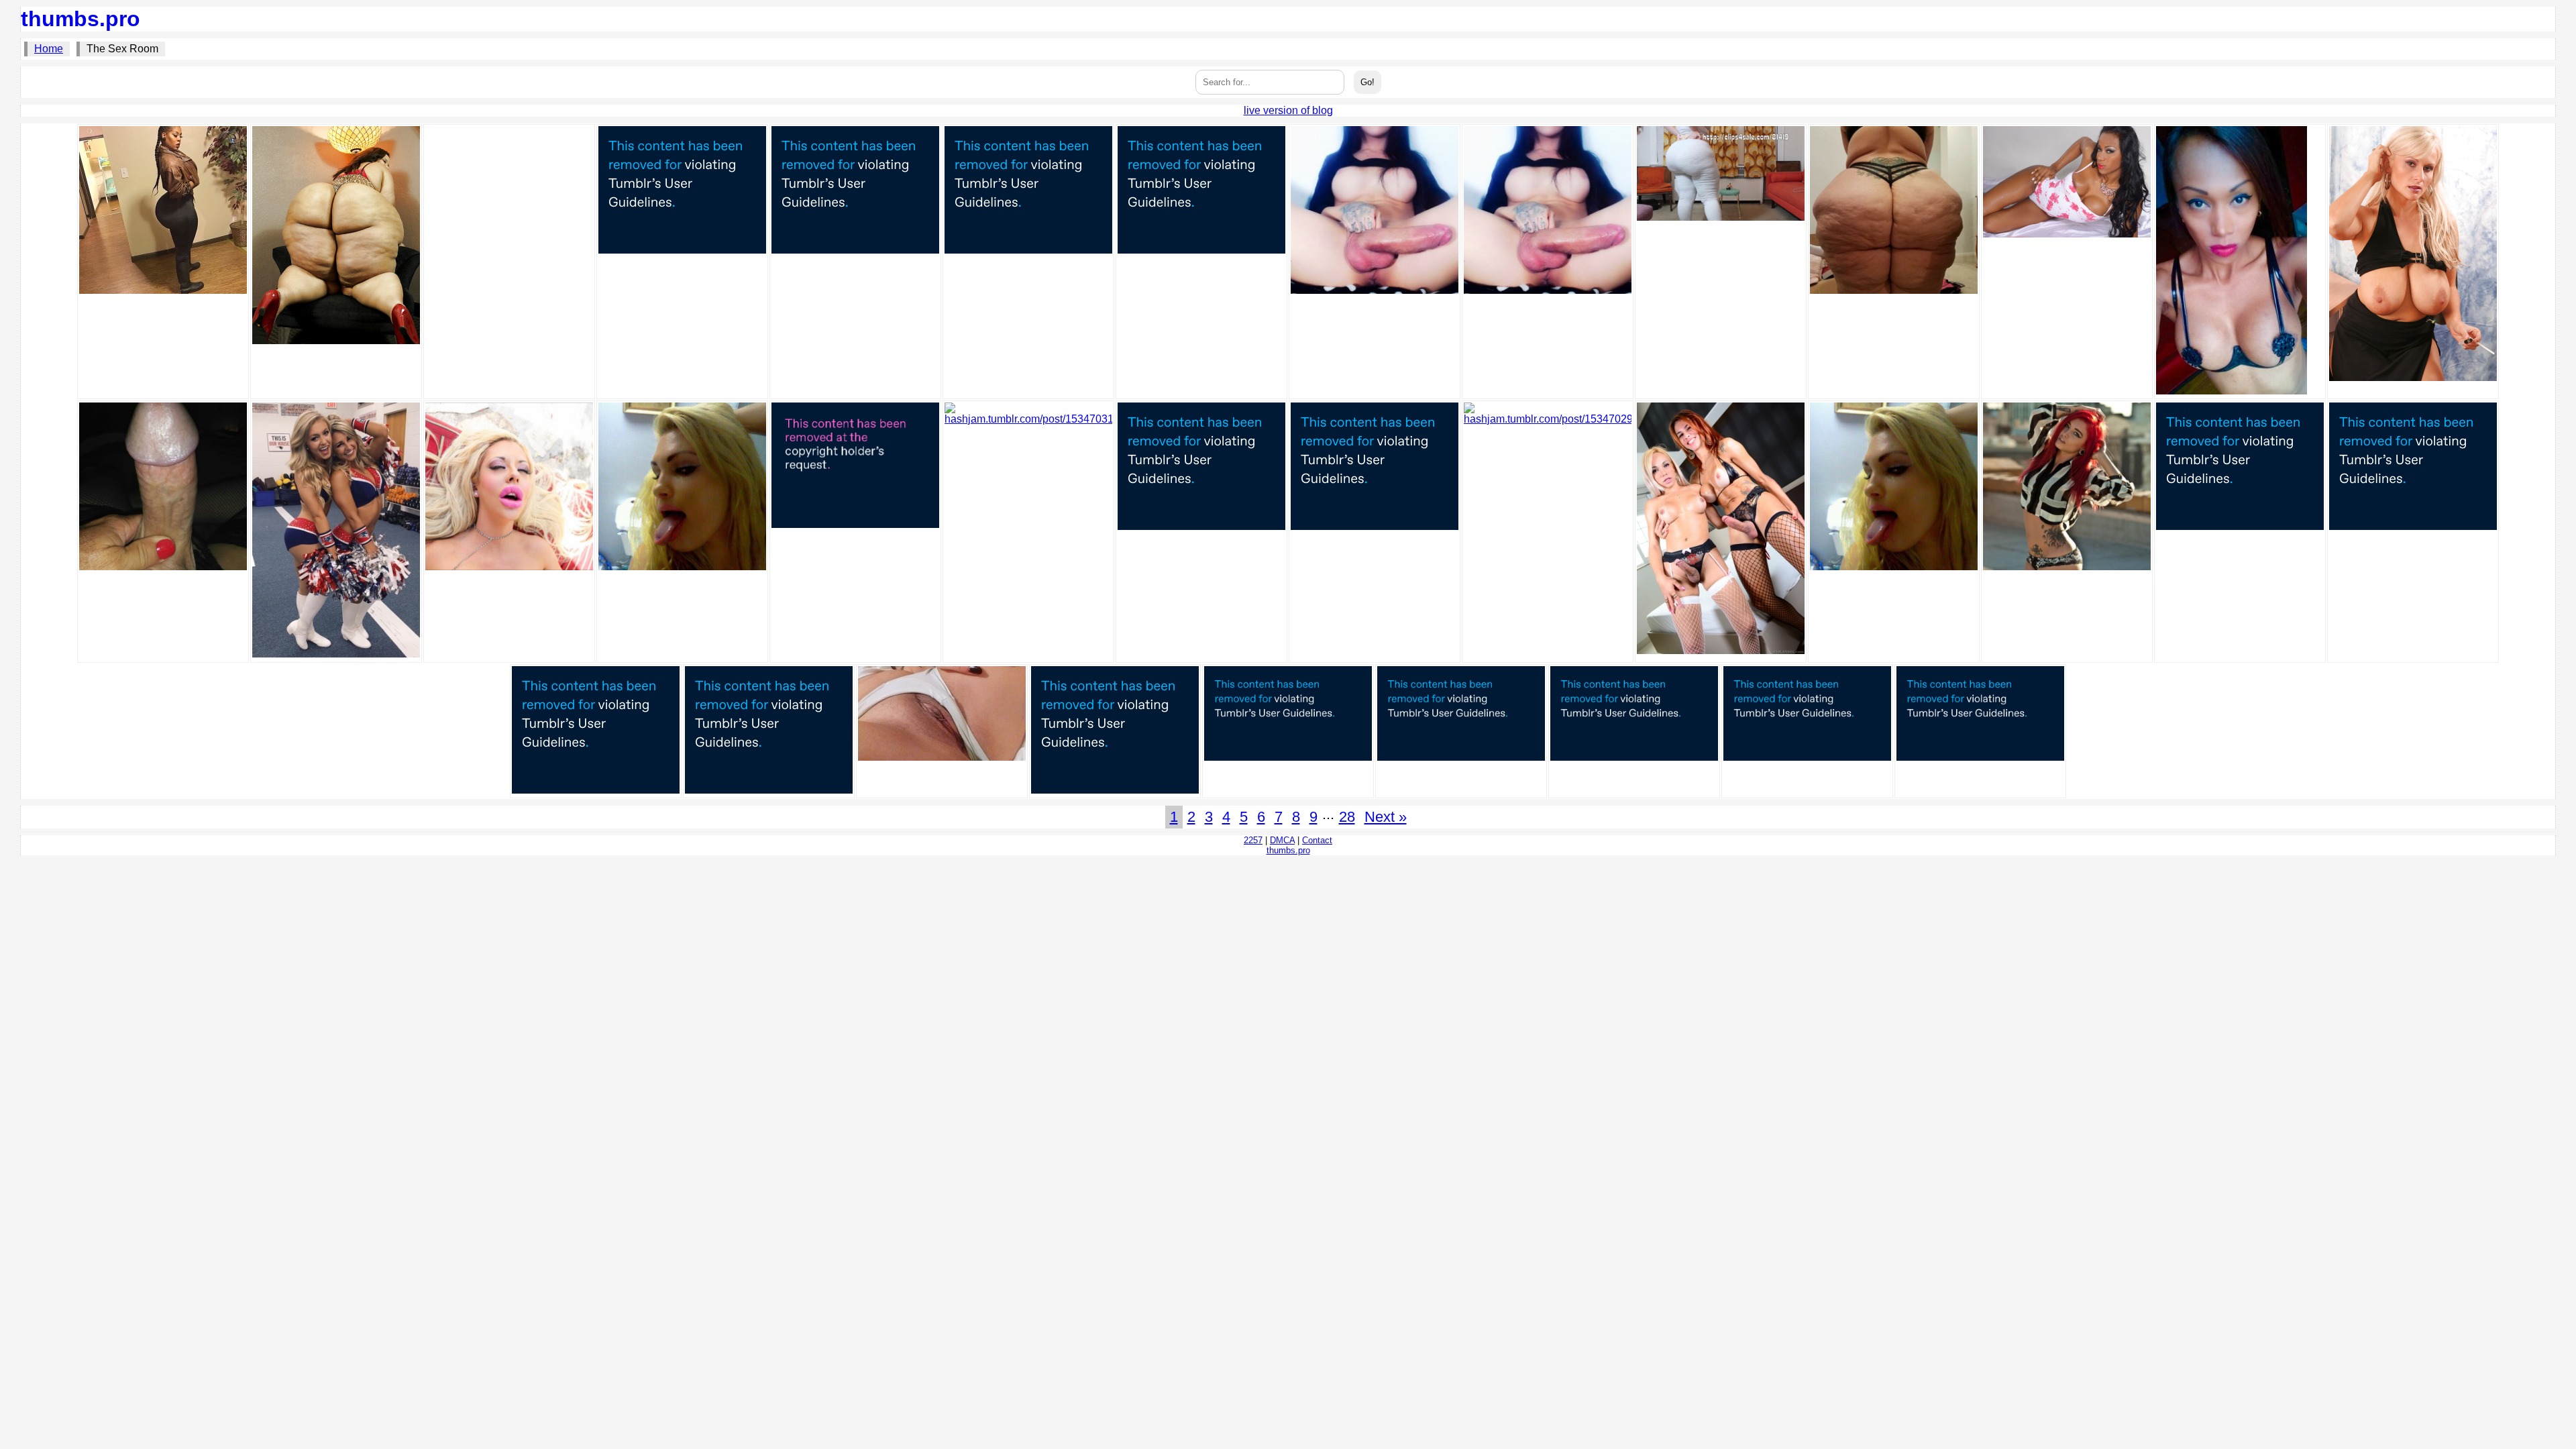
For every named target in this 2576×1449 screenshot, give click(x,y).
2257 (1253, 840)
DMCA (1282, 840)
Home (49, 49)
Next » (1386, 817)
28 (1347, 817)
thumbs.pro (80, 19)
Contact (1317, 840)
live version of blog (1288, 110)
